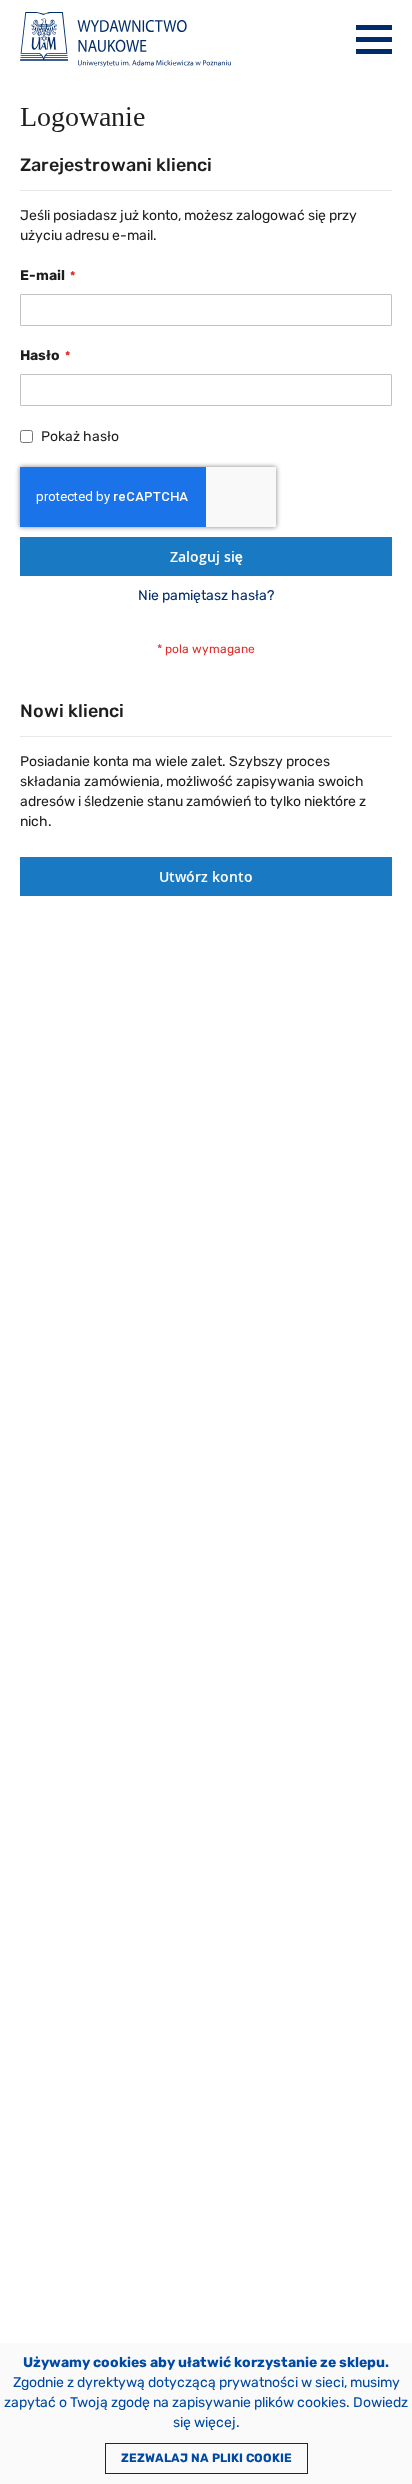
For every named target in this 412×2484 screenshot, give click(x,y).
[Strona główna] (125, 39)
